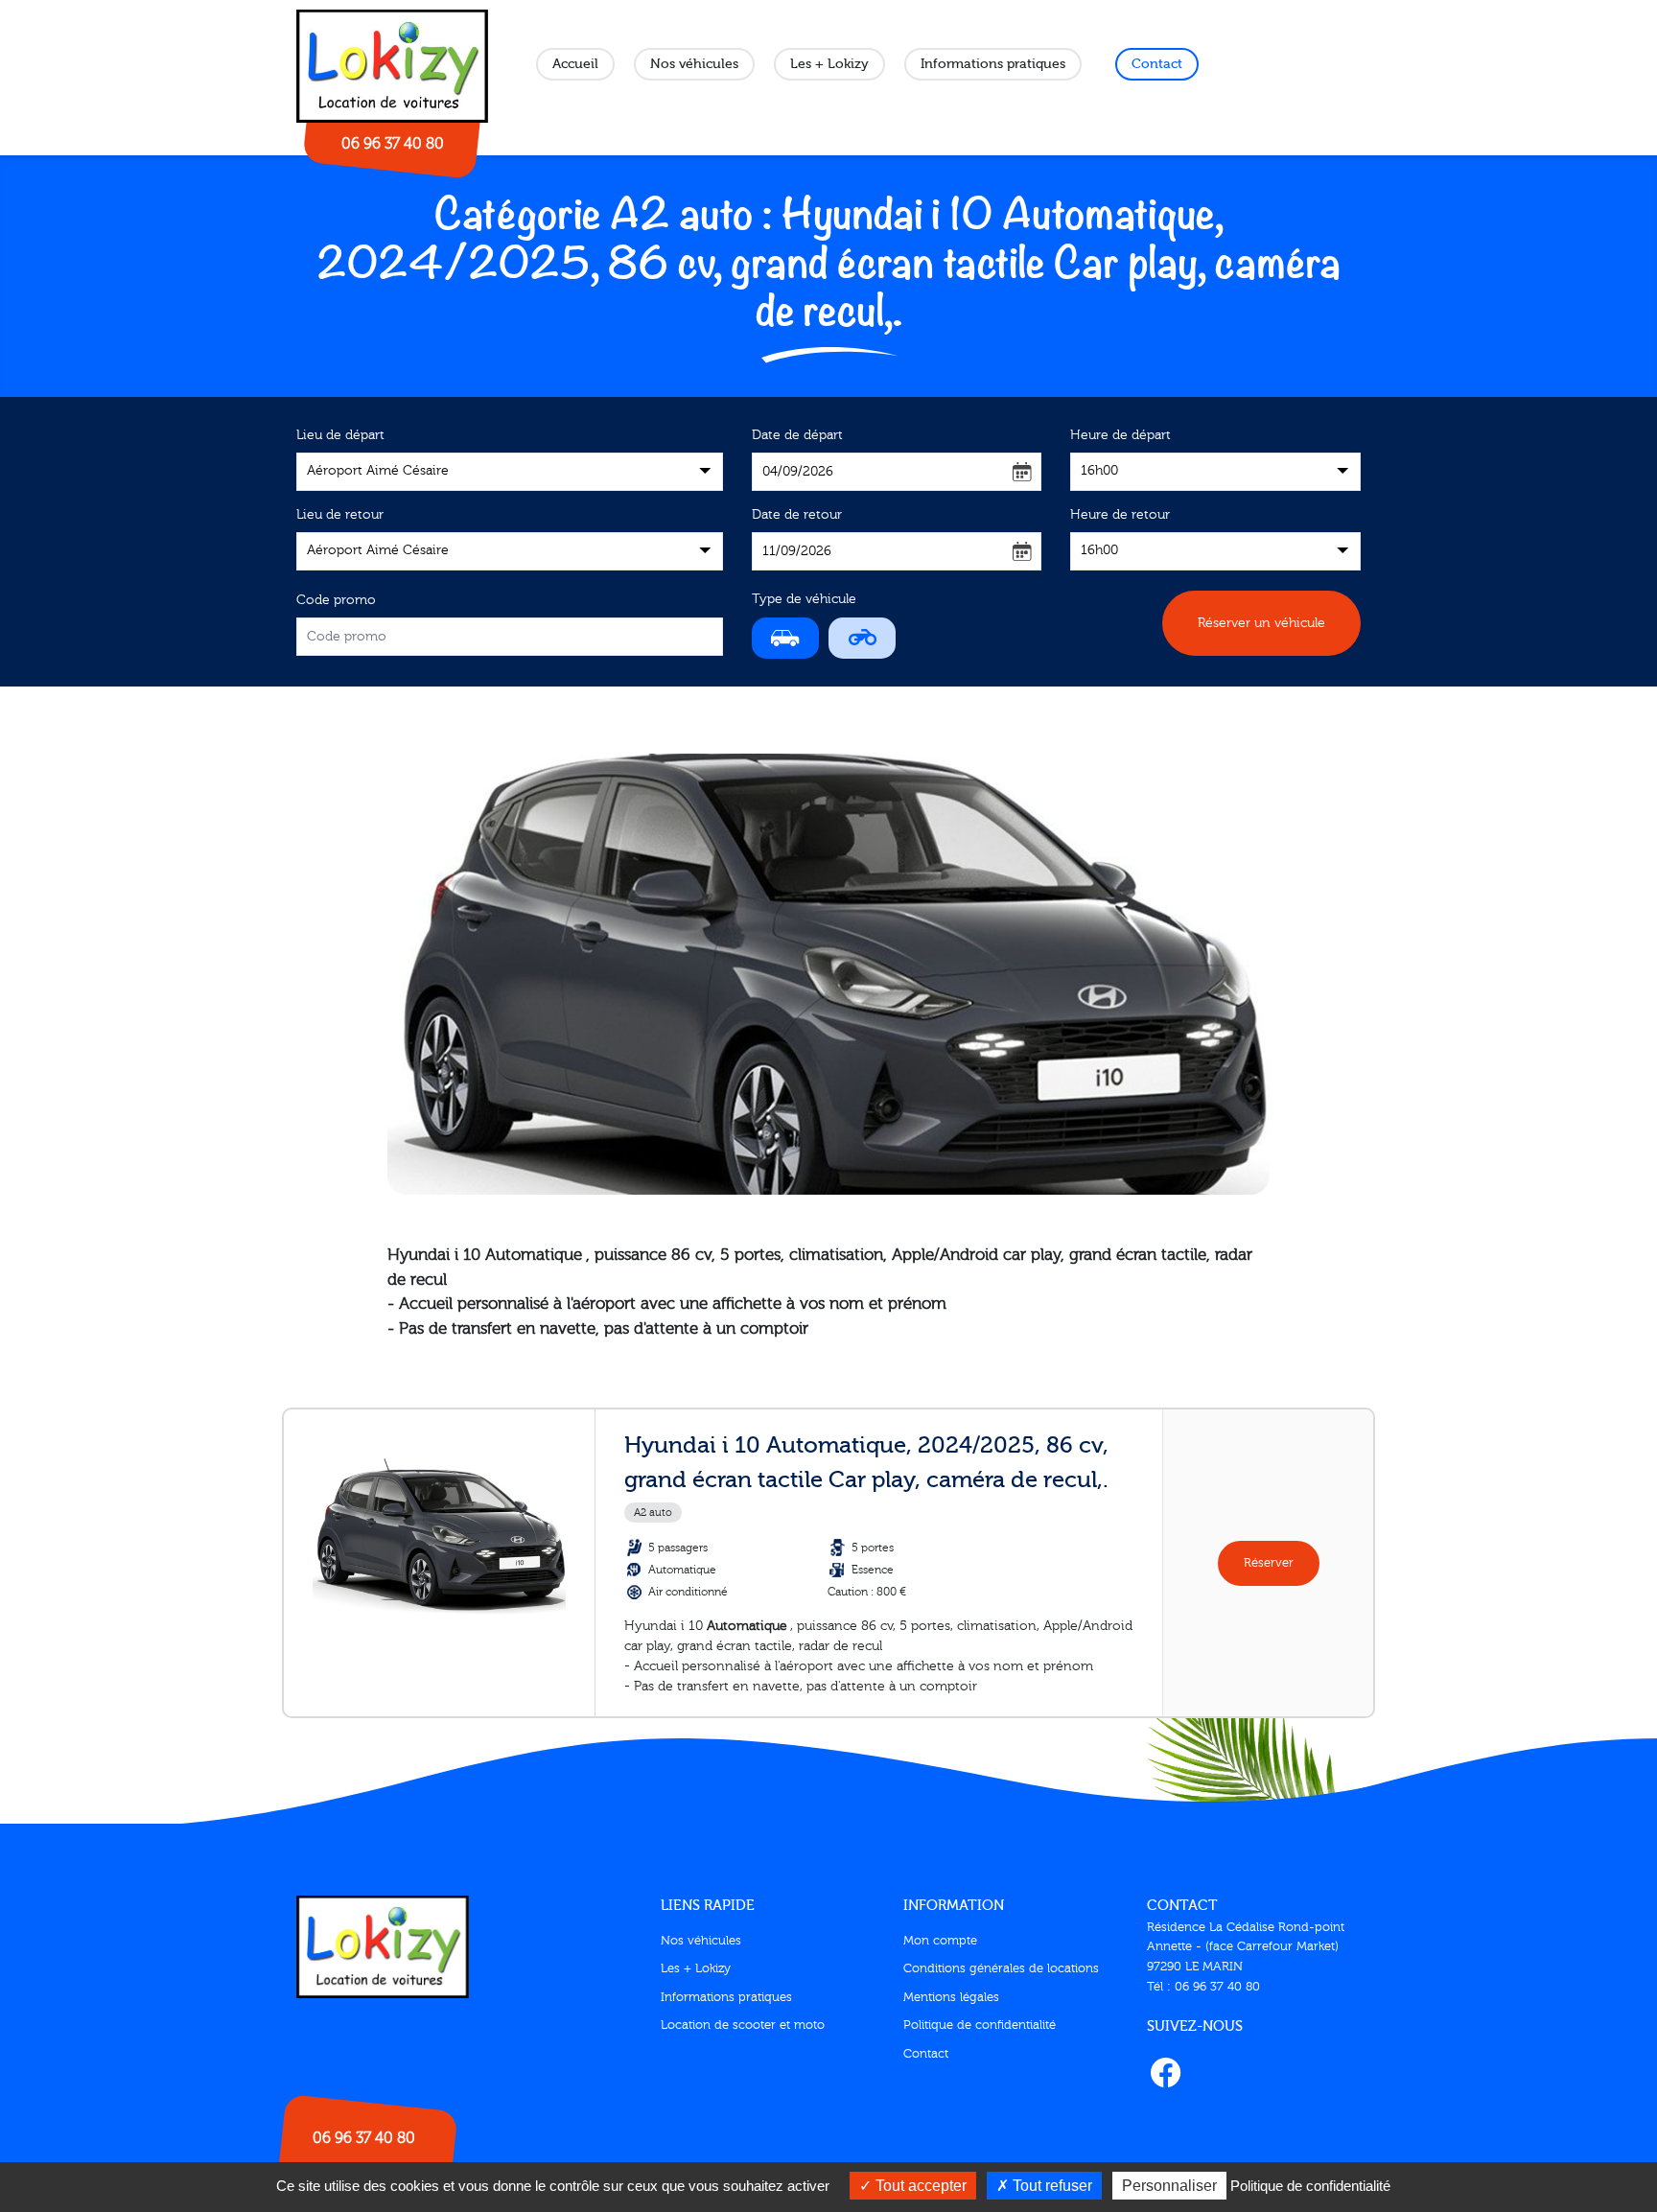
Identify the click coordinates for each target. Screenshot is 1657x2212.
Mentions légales (951, 1997)
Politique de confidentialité (980, 2025)
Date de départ (797, 435)
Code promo (336, 600)
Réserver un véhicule (1261, 623)
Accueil (575, 64)
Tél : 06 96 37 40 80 (1203, 1987)
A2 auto (653, 1513)
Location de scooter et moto (743, 2025)
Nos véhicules (694, 64)
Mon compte (940, 1941)
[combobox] (510, 472)
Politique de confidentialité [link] (1310, 2186)
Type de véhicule (804, 599)
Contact (1157, 64)
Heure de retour (1120, 515)
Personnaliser (1169, 2186)
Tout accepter (919, 2186)
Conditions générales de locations (1001, 1968)
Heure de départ (1120, 435)
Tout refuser (1050, 2186)
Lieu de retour (340, 515)
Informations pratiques (993, 64)
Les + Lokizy (829, 64)
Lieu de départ (340, 435)
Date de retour (797, 515)
